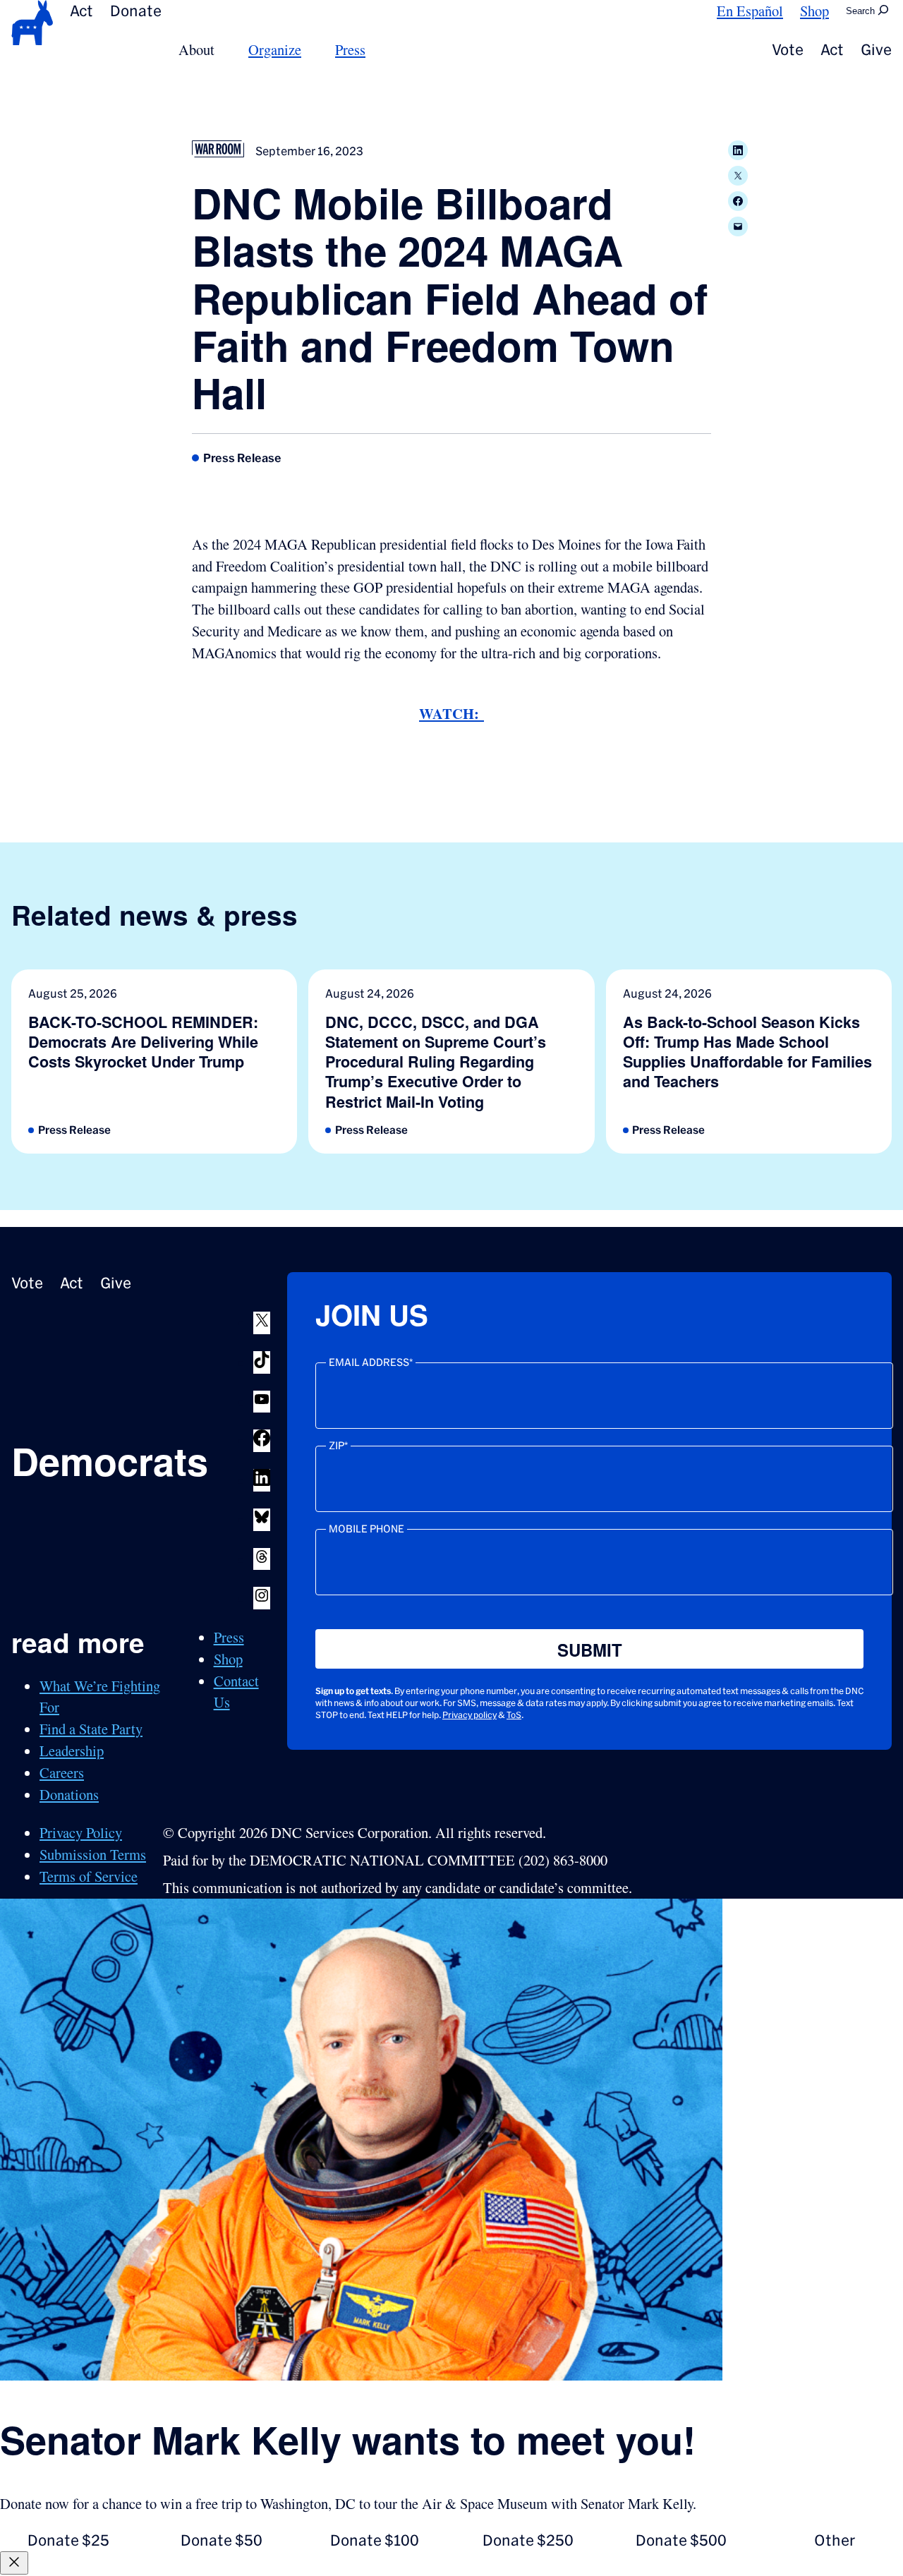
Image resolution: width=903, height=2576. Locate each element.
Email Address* (371, 1362)
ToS (514, 1715)
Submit (590, 1650)
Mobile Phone (366, 1529)
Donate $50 (222, 2540)
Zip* (338, 1446)
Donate (136, 11)
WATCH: (451, 713)
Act (81, 11)
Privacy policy (469, 1715)
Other (835, 2540)
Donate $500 (681, 2540)
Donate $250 (528, 2540)
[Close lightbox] (14, 2563)
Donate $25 (68, 2540)
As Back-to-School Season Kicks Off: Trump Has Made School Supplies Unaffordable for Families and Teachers (747, 1052)
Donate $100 (375, 2540)
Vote (788, 50)
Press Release (242, 458)
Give (876, 50)
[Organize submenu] (310, 50)
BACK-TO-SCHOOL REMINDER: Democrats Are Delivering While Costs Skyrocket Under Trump (143, 1042)
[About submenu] (223, 50)
